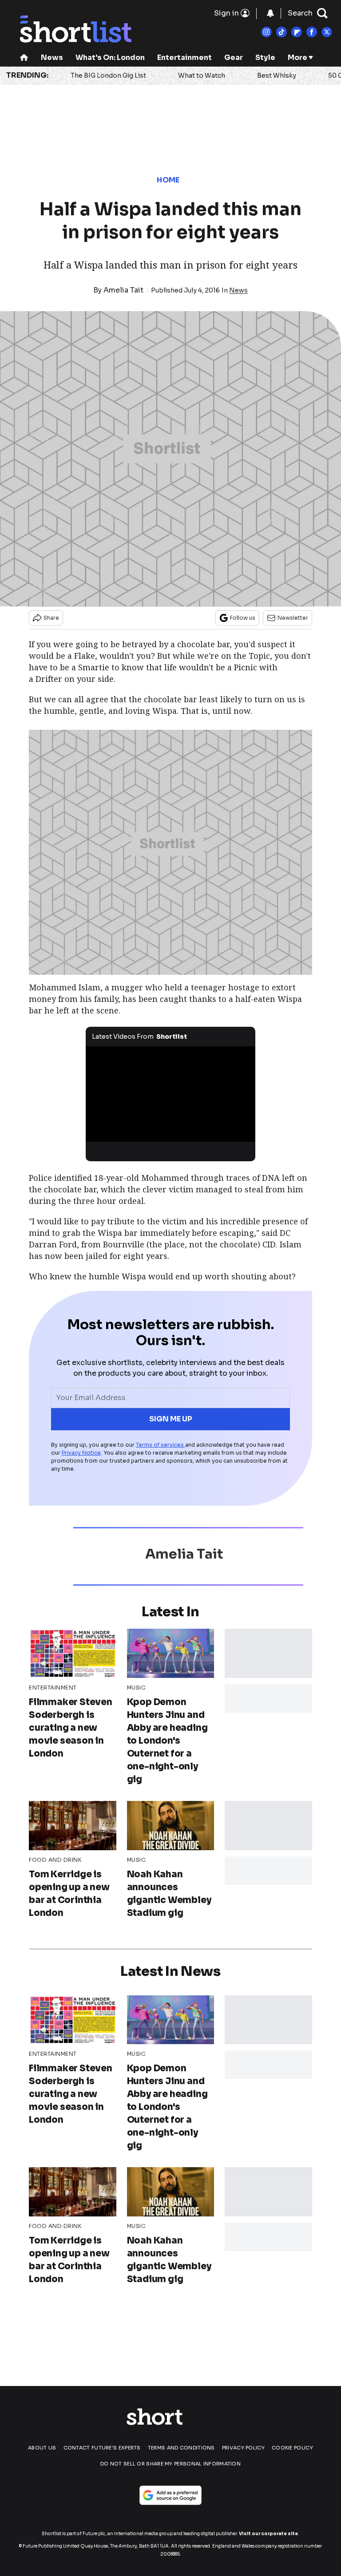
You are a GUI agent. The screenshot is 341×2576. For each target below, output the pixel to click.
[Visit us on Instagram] (266, 32)
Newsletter (293, 618)
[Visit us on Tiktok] (282, 32)
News (52, 57)
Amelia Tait (123, 290)
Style (265, 57)
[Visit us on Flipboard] (297, 32)
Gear (234, 57)
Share (51, 618)
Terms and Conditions (181, 2448)
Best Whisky (277, 75)
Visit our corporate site (268, 2534)
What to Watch (202, 75)
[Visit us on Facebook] (312, 32)
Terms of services (161, 1445)
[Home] (24, 58)
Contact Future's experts (102, 2448)
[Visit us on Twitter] (327, 32)
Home (168, 180)
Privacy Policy (243, 2448)
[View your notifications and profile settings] (270, 13)
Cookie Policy (292, 2448)
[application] (171, 1094)
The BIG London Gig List (108, 75)
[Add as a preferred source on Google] (170, 2495)
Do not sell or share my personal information (170, 2464)
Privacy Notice (81, 1453)
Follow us (243, 618)
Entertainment (184, 57)
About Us (42, 2448)
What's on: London (110, 57)
